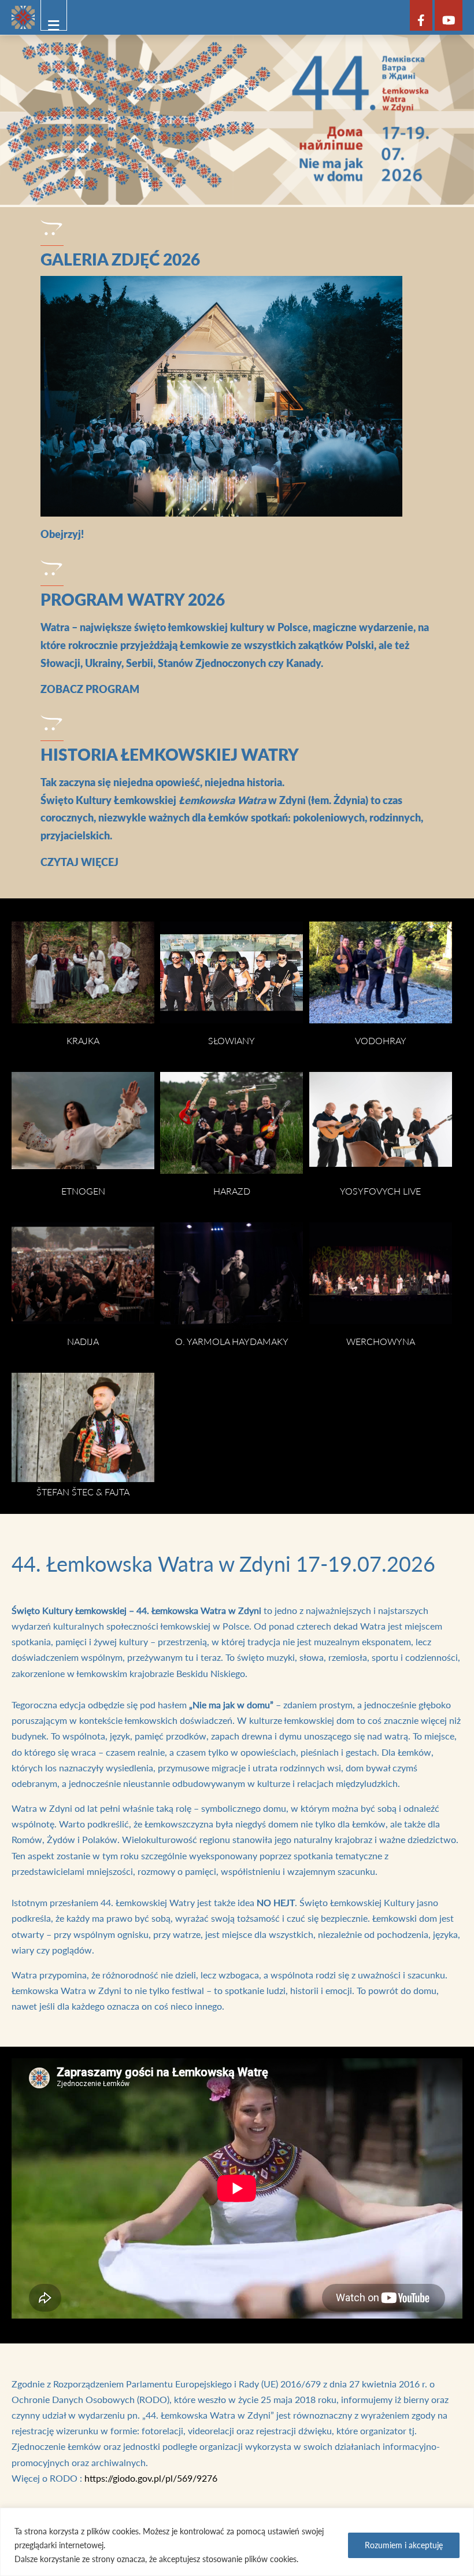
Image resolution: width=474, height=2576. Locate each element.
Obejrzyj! (62, 534)
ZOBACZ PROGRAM (90, 689)
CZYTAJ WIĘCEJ (79, 862)
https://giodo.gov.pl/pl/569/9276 (151, 2478)
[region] (237, 2542)
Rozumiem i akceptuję (404, 2545)
